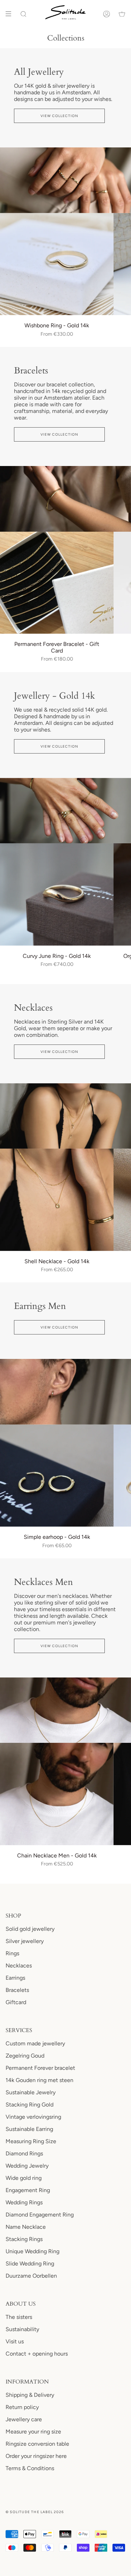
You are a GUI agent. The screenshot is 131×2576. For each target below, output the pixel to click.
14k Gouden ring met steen (39, 2080)
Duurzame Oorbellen (31, 2276)
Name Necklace (26, 2227)
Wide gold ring (24, 2178)
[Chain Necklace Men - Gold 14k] (57, 1794)
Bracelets (17, 1990)
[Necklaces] (65, 1116)
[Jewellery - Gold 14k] (65, 811)
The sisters (19, 2317)
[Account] (107, 14)
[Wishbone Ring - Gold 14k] (57, 264)
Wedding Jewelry (27, 2166)
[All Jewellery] (65, 180)
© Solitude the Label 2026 (35, 2512)
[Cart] (122, 14)
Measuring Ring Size (31, 2141)
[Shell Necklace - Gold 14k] (57, 1200)
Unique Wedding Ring (32, 2251)
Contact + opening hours (37, 2354)
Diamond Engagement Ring (40, 2215)
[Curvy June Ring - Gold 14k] (57, 894)
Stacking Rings (24, 2239)
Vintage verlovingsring (33, 2117)
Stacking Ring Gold (30, 2105)
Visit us (15, 2341)
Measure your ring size (33, 2432)
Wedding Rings (24, 2202)
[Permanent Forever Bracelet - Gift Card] (57, 583)
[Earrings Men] (65, 1392)
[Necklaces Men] (65, 1710)
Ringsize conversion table (37, 2444)
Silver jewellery (25, 1941)
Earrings (15, 1978)
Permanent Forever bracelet (40, 2068)
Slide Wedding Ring (30, 2264)
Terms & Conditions (30, 2468)
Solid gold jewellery (30, 1929)
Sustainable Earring (29, 2129)
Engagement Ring (28, 2190)
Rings (12, 1953)
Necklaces (19, 1966)
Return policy (22, 2407)
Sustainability (22, 2329)
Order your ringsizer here (36, 2456)
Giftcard (16, 2002)
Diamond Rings (24, 2153)
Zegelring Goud (25, 2056)
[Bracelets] (65, 499)
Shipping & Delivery (30, 2395)
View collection (60, 116)
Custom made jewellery (35, 2043)
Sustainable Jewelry (31, 2092)
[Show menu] (11, 14)
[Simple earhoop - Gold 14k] (57, 1476)
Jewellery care (24, 2419)
